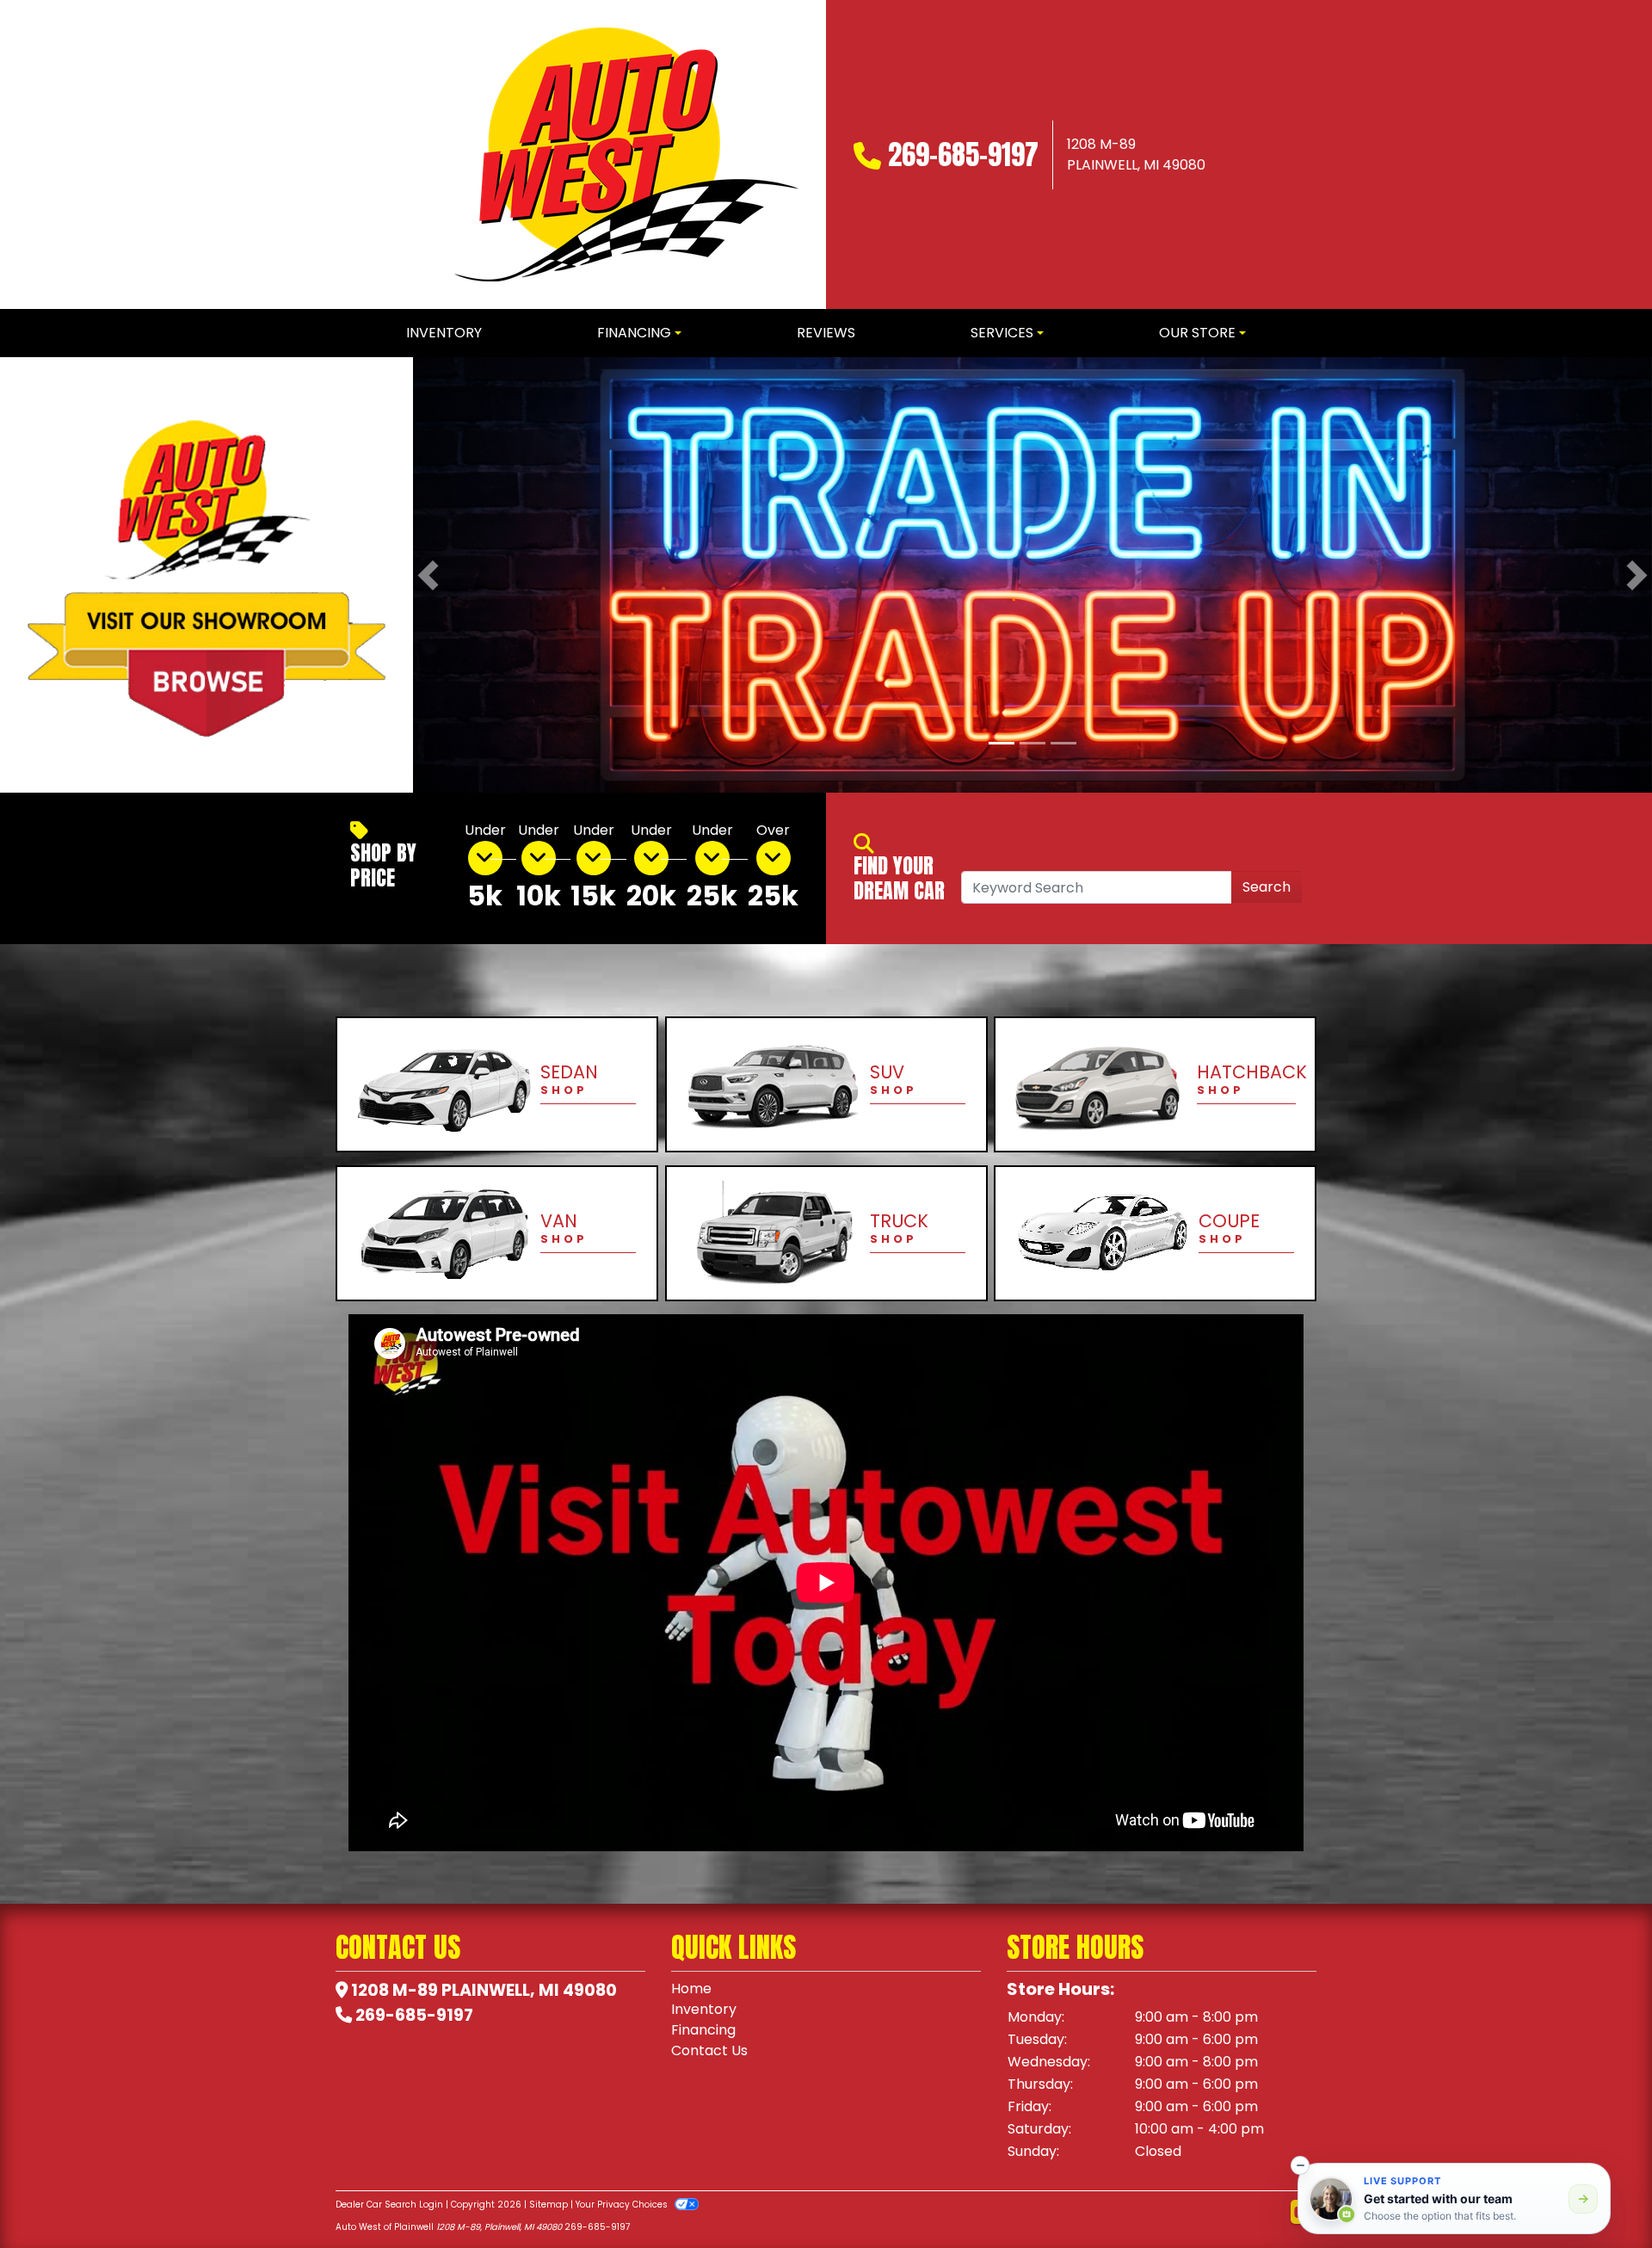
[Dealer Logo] (626, 154)
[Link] (1032, 574)
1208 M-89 (395, 1990)
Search (1267, 887)
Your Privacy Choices (623, 2205)
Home (691, 1989)
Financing (703, 2030)
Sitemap (549, 2205)
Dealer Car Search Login (389, 2205)
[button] (428, 575)
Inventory (704, 2009)
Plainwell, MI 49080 (529, 1990)
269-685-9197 (963, 154)
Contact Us (709, 2050)
